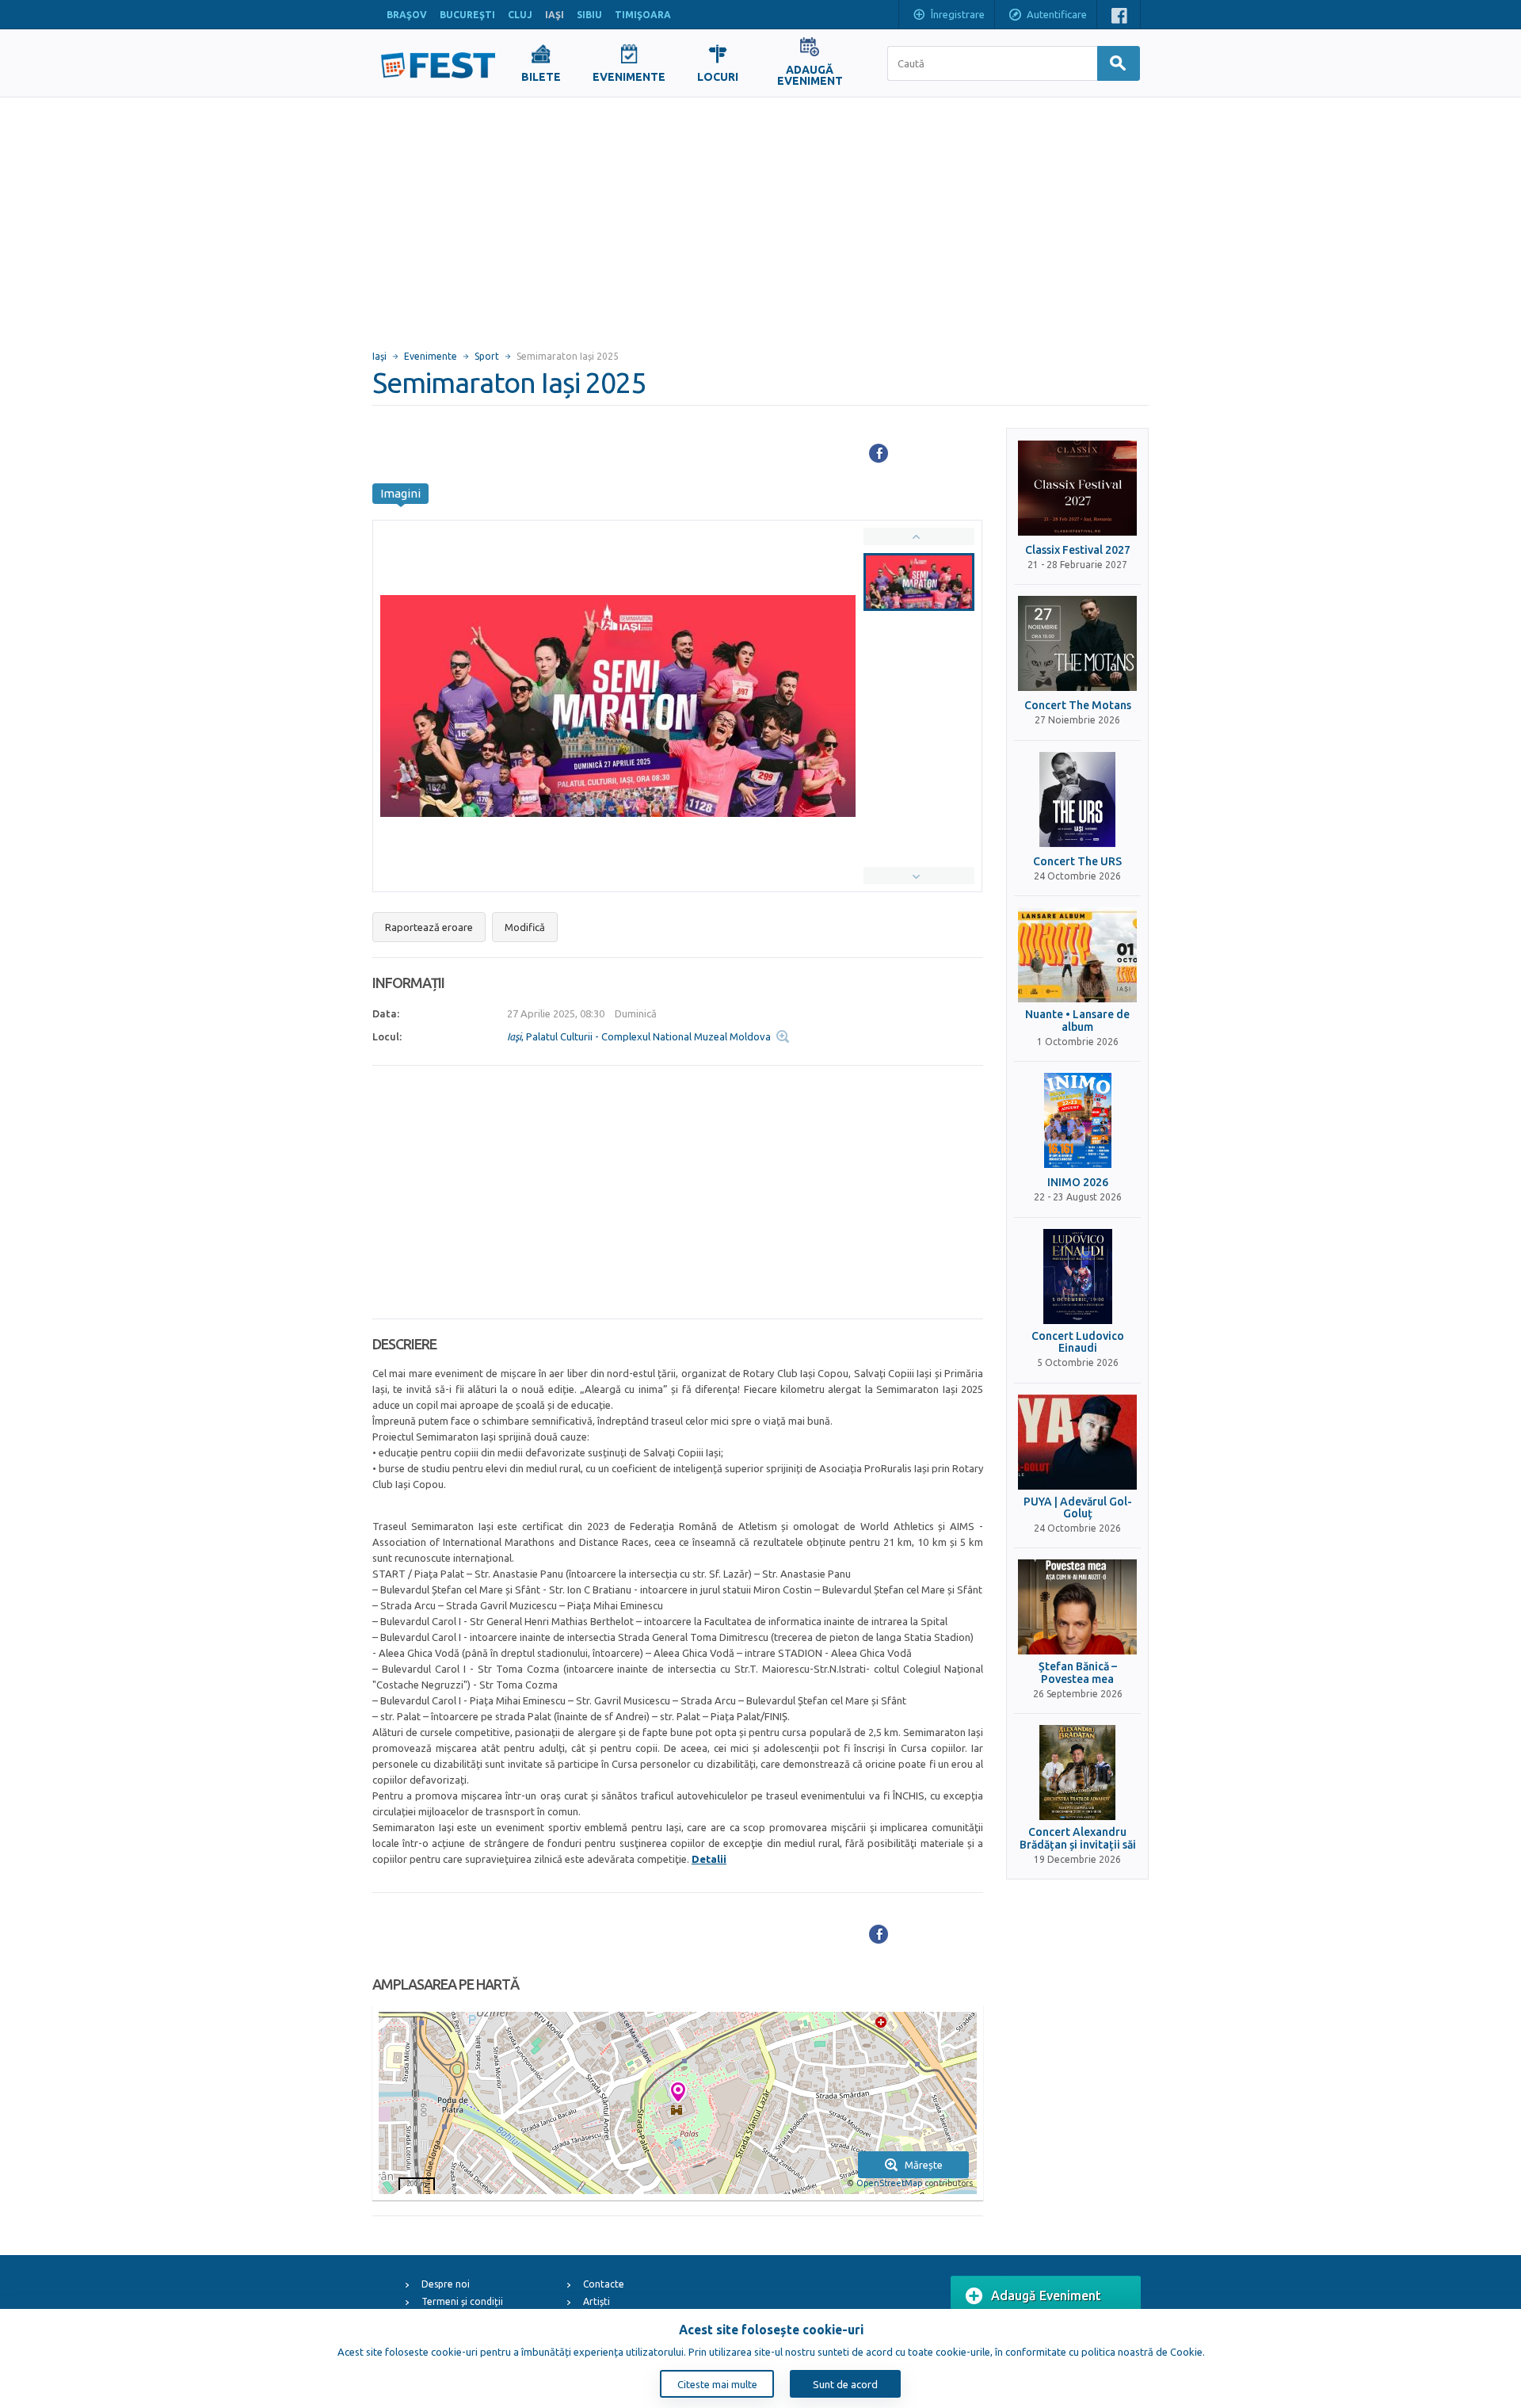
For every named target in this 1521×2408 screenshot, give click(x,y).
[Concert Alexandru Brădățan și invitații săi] (1077, 1773)
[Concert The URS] (1077, 799)
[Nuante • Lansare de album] (1077, 955)
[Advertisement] (760, 216)
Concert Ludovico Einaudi (1078, 1342)
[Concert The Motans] (1077, 643)
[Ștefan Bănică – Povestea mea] (1077, 1607)
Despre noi (446, 2284)
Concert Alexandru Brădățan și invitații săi (1078, 1838)
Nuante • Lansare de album (1077, 1021)
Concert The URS (1077, 862)
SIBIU (589, 15)
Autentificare (1057, 14)
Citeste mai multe (717, 2384)
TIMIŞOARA (643, 15)
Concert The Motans (1078, 706)
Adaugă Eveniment (1046, 2295)
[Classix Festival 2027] (1077, 488)
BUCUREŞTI (467, 15)
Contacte (604, 2284)
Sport (487, 356)
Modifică (525, 927)
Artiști (597, 2301)
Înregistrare (958, 14)
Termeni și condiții (462, 2301)
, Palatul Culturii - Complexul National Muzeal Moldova (639, 1036)
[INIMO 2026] (1077, 1120)
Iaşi (379, 356)
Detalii (709, 1859)
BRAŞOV (407, 15)
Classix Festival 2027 (1078, 550)
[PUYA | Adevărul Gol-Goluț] (1077, 1442)
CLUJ (520, 15)
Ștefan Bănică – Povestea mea (1078, 1673)
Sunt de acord (845, 2384)
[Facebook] (879, 453)
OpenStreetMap (889, 2183)
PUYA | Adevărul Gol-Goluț (1078, 1508)
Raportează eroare (429, 927)
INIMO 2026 (1078, 1183)
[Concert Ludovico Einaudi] (1077, 1277)
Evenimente (431, 356)
